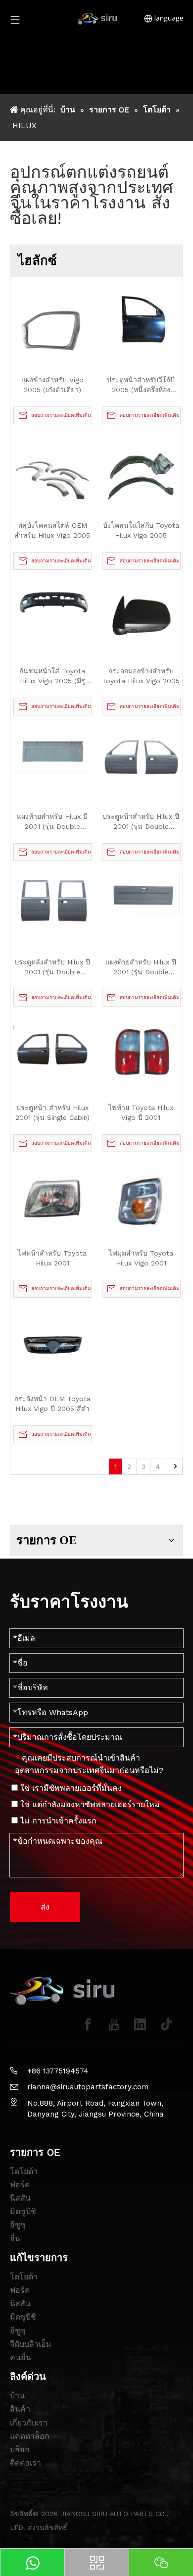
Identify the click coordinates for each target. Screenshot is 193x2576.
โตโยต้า (24, 2171)
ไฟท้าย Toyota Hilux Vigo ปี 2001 (141, 1112)
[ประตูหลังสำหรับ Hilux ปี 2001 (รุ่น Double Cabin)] (52, 899)
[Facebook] (88, 2024)
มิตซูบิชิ (23, 2211)
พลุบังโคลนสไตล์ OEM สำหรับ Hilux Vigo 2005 (52, 530)
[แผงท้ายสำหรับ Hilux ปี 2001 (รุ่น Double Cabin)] (52, 750)
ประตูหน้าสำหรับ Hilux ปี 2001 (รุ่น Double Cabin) (141, 822)
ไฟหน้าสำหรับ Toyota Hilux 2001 (52, 1258)
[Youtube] (114, 2024)
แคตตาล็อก (30, 2436)
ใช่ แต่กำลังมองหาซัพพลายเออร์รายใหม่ (89, 1804)
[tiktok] (166, 2024)
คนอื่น (21, 2357)
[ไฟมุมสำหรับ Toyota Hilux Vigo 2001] (141, 1201)
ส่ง (45, 1907)
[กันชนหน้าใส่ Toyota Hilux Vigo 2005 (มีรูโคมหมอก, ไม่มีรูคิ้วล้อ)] (52, 603)
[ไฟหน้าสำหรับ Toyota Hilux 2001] (52, 1196)
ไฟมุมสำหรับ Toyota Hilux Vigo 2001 (141, 1258)
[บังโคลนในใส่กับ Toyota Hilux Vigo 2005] (141, 473)
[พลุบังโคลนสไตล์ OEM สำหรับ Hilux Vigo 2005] (52, 476)
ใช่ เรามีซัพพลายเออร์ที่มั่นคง (70, 1788)
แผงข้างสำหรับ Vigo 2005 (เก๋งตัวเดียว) (52, 385)
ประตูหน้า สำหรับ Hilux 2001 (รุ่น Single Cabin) (52, 1112)
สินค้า (20, 2409)
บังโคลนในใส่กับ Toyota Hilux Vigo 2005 (141, 530)
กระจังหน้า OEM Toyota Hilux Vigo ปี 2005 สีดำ (52, 1404)
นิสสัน (20, 2198)
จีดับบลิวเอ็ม (31, 2344)
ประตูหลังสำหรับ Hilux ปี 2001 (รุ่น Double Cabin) (52, 967)
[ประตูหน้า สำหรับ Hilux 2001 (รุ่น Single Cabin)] (52, 1045)
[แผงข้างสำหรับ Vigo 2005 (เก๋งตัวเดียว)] (52, 330)
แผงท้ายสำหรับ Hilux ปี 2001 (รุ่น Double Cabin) (52, 822)
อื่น (15, 2239)
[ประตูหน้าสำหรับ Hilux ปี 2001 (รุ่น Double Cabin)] (141, 754)
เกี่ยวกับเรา (29, 2423)
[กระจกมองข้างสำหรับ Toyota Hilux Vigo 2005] (141, 614)
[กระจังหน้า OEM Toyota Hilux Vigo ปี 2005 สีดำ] (52, 1341)
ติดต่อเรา (25, 2463)
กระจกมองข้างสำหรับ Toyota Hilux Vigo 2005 (141, 676)
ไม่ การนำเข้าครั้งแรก (57, 1821)
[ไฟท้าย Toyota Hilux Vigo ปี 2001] (141, 1050)
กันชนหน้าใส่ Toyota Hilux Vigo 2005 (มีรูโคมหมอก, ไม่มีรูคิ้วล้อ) (52, 676)
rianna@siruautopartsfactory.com (88, 2087)
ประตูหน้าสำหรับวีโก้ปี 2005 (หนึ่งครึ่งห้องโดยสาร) (141, 385)
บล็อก (20, 2450)
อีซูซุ (18, 2225)
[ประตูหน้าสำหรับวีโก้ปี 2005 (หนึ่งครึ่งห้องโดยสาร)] (141, 317)
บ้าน (17, 2396)
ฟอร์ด (20, 2185)
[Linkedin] (140, 2024)
